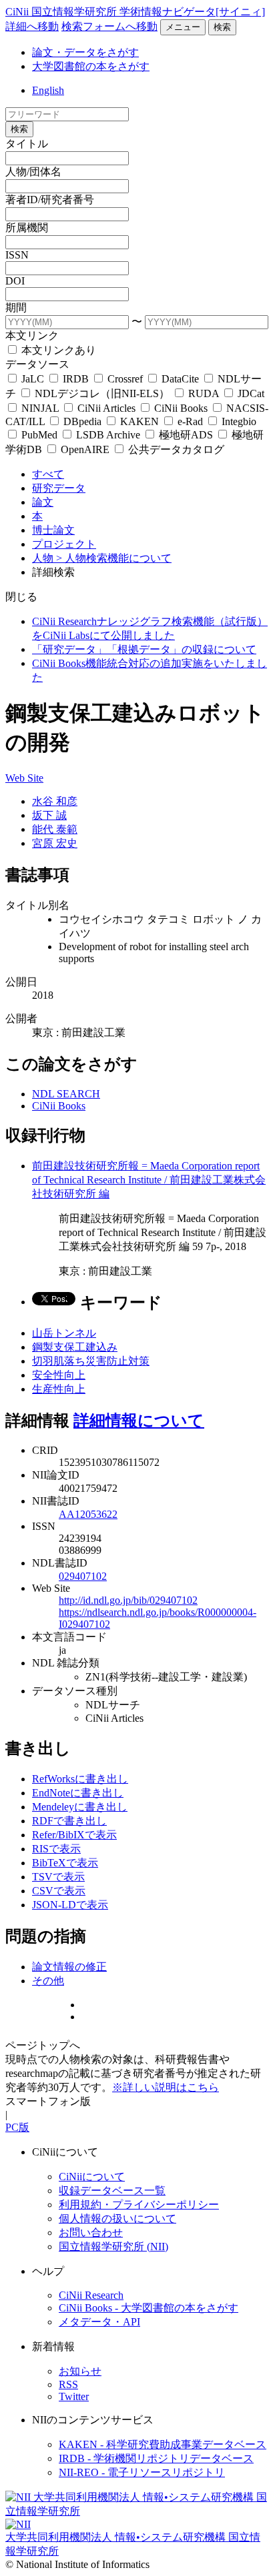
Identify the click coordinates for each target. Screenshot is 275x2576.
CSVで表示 (59, 1891)
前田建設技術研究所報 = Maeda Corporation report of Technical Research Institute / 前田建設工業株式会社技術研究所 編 (149, 1180)
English (48, 90)
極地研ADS (186, 435)
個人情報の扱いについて (117, 2219)
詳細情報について (139, 1421)
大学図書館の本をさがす (91, 66)
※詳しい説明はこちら (166, 2087)
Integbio (238, 421)
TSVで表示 (58, 1877)
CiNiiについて (92, 2177)
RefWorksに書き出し (80, 1779)
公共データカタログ (175, 449)
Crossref (125, 379)
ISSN (17, 255)
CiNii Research (91, 2295)
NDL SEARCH (66, 1094)
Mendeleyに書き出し (80, 1807)
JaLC (33, 379)
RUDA (204, 393)
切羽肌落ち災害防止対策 (91, 1361)
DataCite (180, 379)
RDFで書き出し (69, 1821)
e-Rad (190, 421)
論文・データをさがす (85, 52)
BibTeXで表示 (65, 1863)
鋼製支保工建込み (75, 1347)
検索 (222, 27)
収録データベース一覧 (112, 2191)
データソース (37, 364)
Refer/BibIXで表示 (74, 1835)
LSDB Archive (108, 435)
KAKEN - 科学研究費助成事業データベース (163, 2444)
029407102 (83, 1576)
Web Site (24, 778)
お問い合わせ (91, 2233)
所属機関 (27, 228)
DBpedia (82, 421)
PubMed (39, 435)
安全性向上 (59, 1375)
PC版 (17, 2127)
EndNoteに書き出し (78, 1793)
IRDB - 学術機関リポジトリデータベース (156, 2458)
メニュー (183, 27)
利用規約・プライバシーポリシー (139, 2205)
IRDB (76, 379)
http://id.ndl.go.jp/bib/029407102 (128, 1600)
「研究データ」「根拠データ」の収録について (144, 649)
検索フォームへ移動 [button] (109, 26)
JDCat (250, 393)
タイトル (27, 144)
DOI (15, 281)
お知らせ (80, 2371)
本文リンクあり (57, 350)
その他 (48, 1981)
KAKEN (140, 421)
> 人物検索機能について (114, 558)
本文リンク (32, 335)
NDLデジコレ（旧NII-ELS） (102, 393)
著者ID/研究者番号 (50, 200)
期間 (16, 308)
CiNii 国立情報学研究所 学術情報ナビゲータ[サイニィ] (135, 12)
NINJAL (40, 408)
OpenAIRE (85, 449)
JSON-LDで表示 (70, 1905)
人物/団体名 (33, 172)
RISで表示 (56, 1849)
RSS (68, 2384)
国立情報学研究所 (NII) (113, 2247)
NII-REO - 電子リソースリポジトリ (142, 2472)
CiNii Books (181, 408)
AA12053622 (88, 1514)
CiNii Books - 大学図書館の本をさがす (149, 2308)
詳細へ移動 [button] (32, 26)
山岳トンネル (64, 1333)
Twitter (74, 2396)
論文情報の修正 (69, 1967)
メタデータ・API (99, 2322)
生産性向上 (59, 1389)
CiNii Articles (106, 408)
